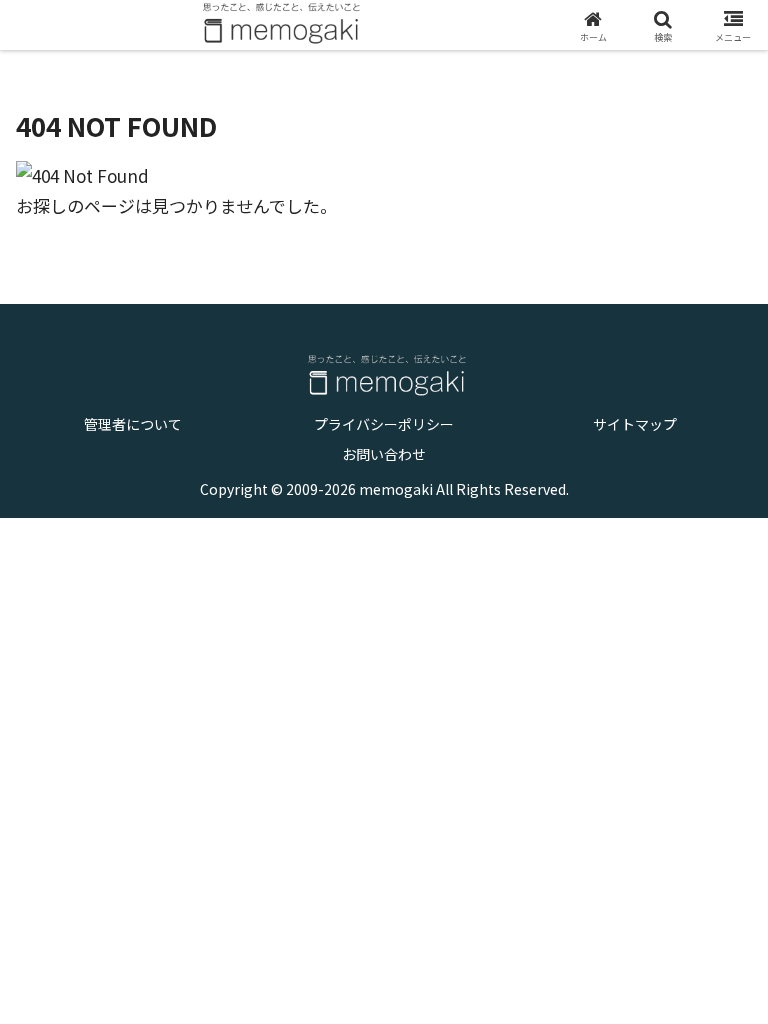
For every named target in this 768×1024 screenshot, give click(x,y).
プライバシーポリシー (384, 424)
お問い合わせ (384, 454)
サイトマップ (635, 424)
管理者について (133, 424)
